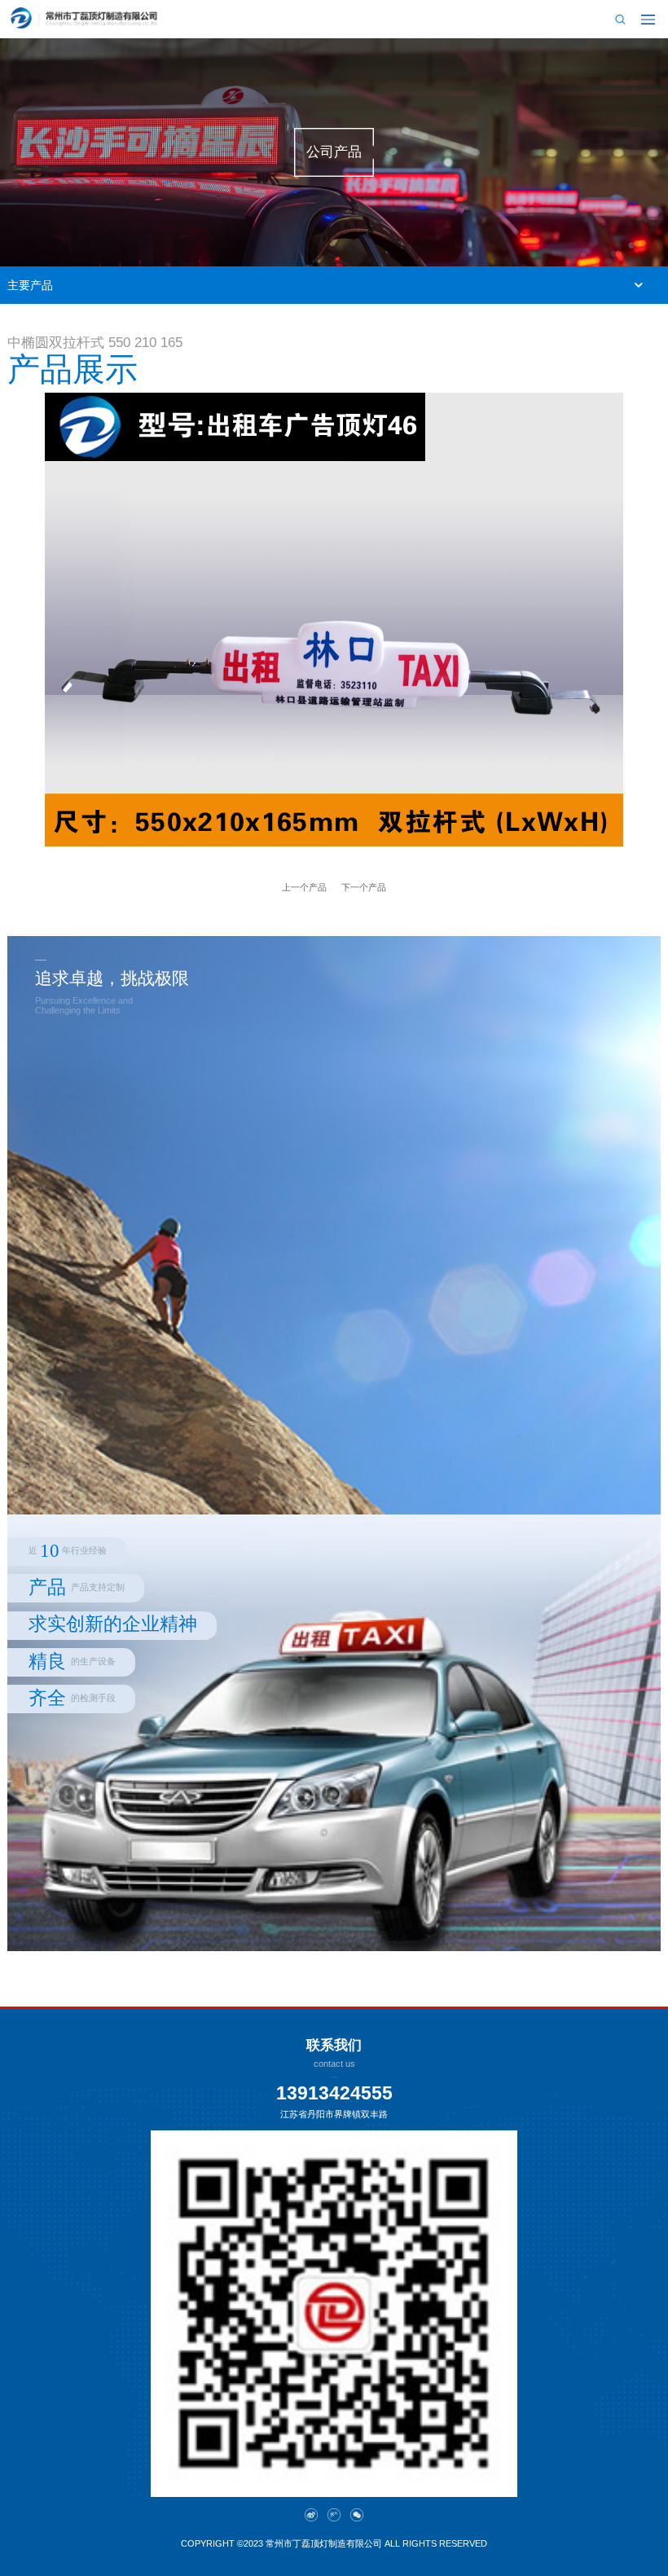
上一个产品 (304, 887)
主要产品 (30, 285)
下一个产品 (364, 887)
